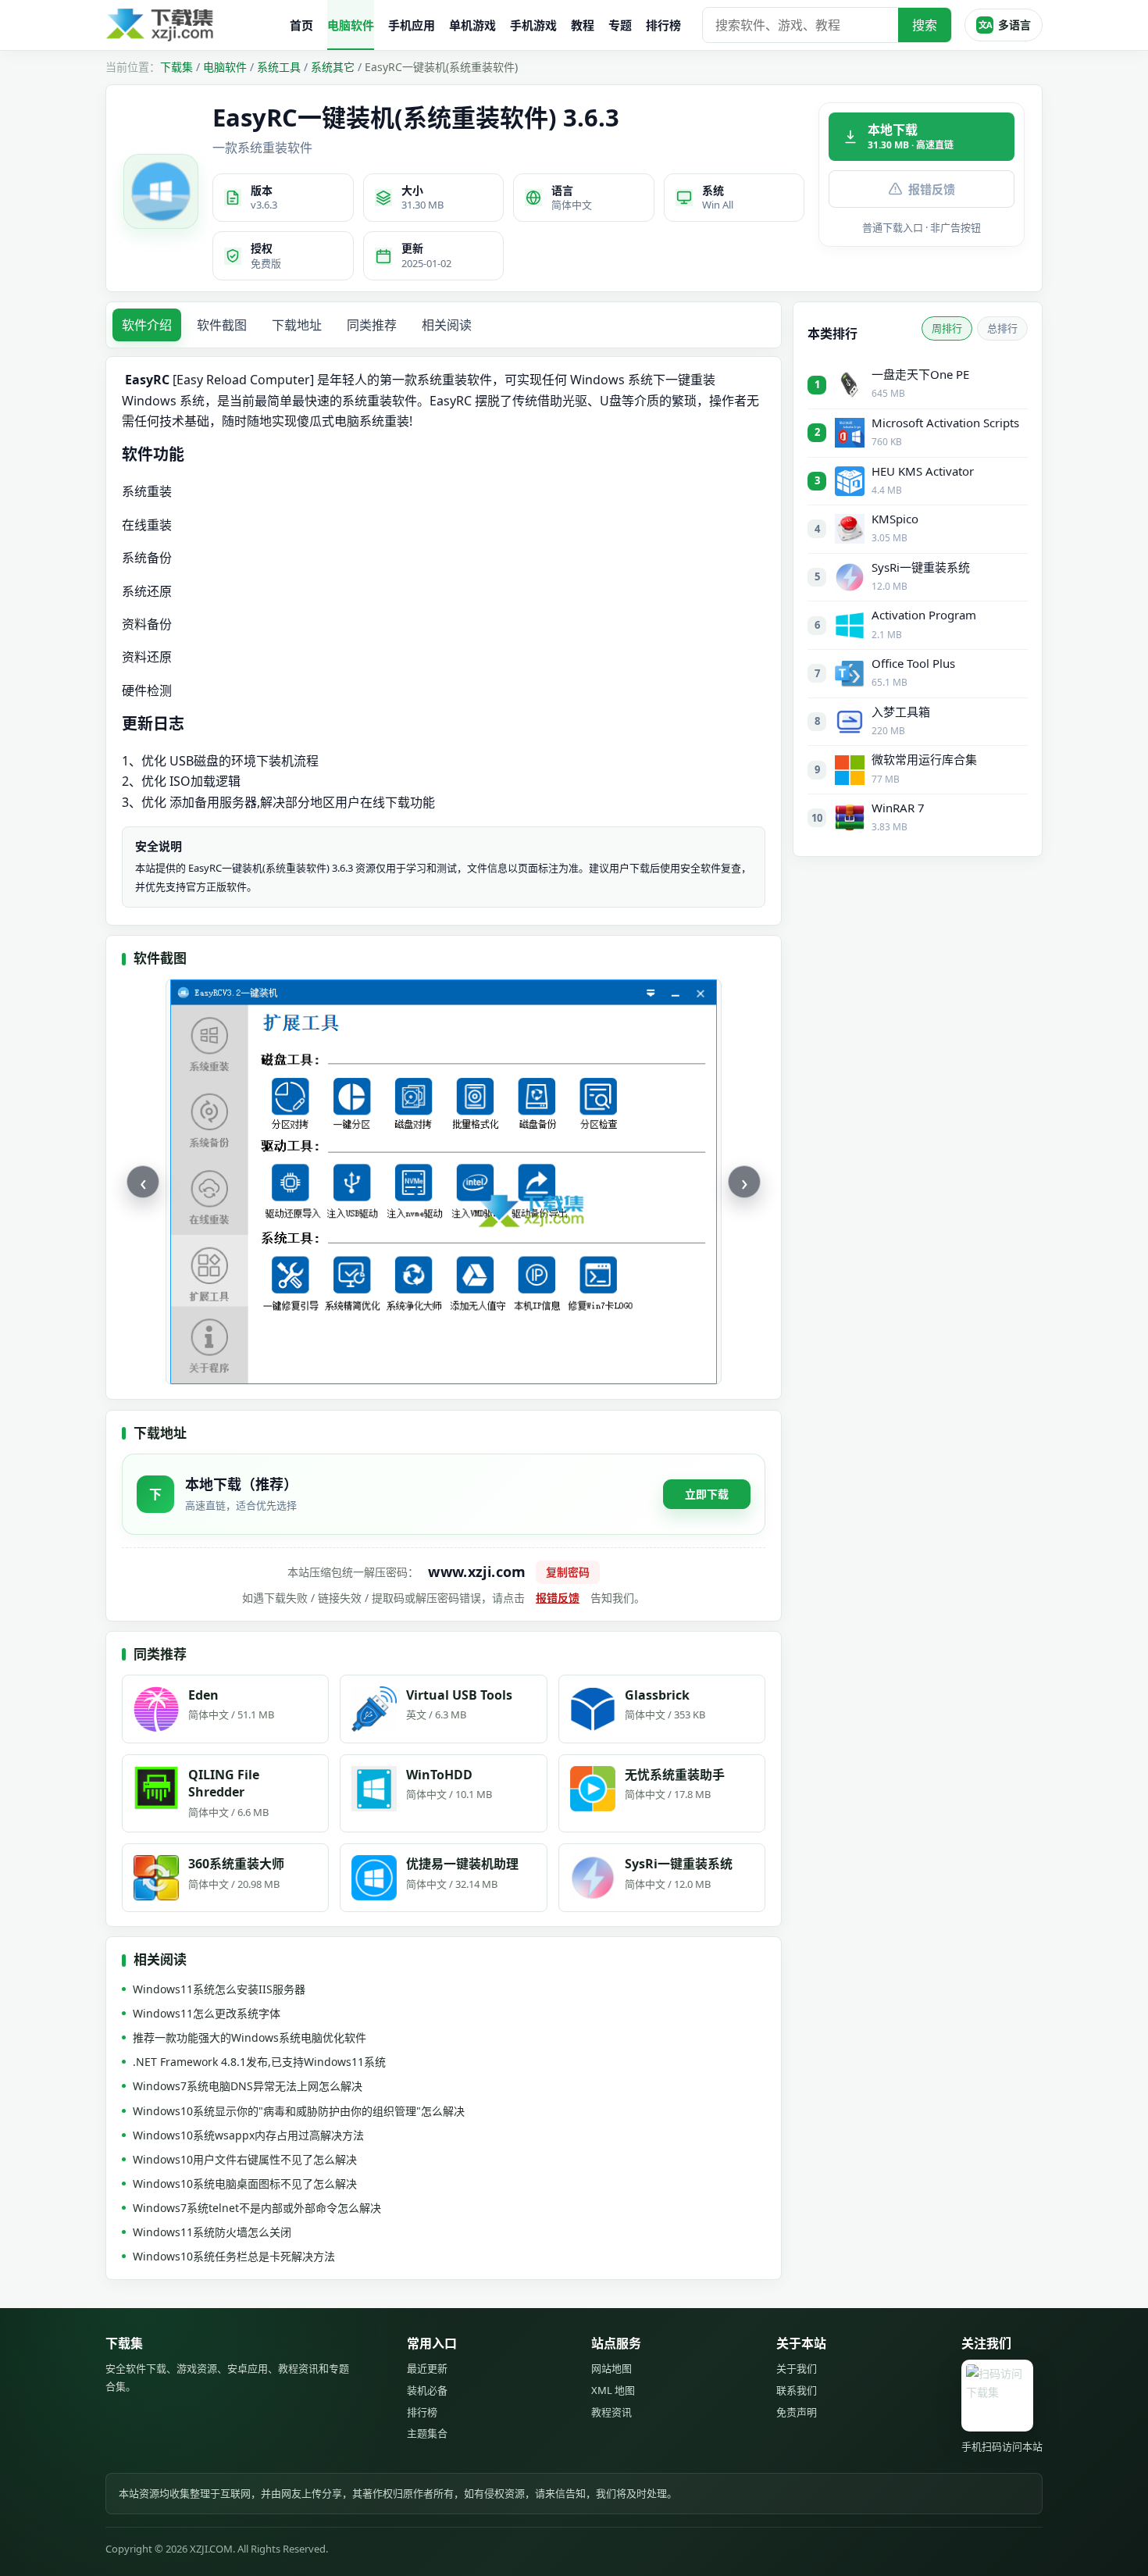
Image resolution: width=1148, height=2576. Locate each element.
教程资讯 (611, 2412)
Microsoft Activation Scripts (945, 423)
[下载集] (191, 25)
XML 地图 (613, 2390)
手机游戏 (533, 25)
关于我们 (797, 2368)
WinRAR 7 (898, 808)
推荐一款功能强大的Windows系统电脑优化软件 (250, 2037)
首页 (301, 25)
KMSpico (895, 519)
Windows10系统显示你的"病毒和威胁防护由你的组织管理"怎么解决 (299, 2111)
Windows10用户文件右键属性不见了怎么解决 (245, 2159)
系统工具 (279, 67)
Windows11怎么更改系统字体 (207, 2013)
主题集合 (427, 2433)
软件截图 (222, 325)
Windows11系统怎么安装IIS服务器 (219, 1989)
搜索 (925, 25)
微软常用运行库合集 (924, 759)
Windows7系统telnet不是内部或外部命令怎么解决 (257, 2208)
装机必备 (427, 2390)
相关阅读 (447, 325)
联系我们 (797, 2390)
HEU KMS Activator (923, 471)
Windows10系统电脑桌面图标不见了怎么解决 (245, 2184)
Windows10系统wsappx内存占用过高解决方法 (248, 2135)
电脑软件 (351, 25)
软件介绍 (147, 325)
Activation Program (924, 615)
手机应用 (412, 25)
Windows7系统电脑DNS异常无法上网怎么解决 (248, 2086)
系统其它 (333, 67)
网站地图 (611, 2368)
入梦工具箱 (901, 712)
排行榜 (663, 25)
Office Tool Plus (913, 663)
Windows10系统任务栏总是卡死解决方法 (234, 2256)
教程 (583, 25)
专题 (620, 25)
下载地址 (297, 325)
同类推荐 (372, 325)
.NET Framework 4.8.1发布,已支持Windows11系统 (259, 2062)
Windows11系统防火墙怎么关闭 (212, 2232)
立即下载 (707, 1494)
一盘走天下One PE (920, 374)
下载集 (176, 67)
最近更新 (427, 2368)
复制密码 (568, 1572)
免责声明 (797, 2412)
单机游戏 (472, 25)
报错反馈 (932, 189)
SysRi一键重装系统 (921, 567)
